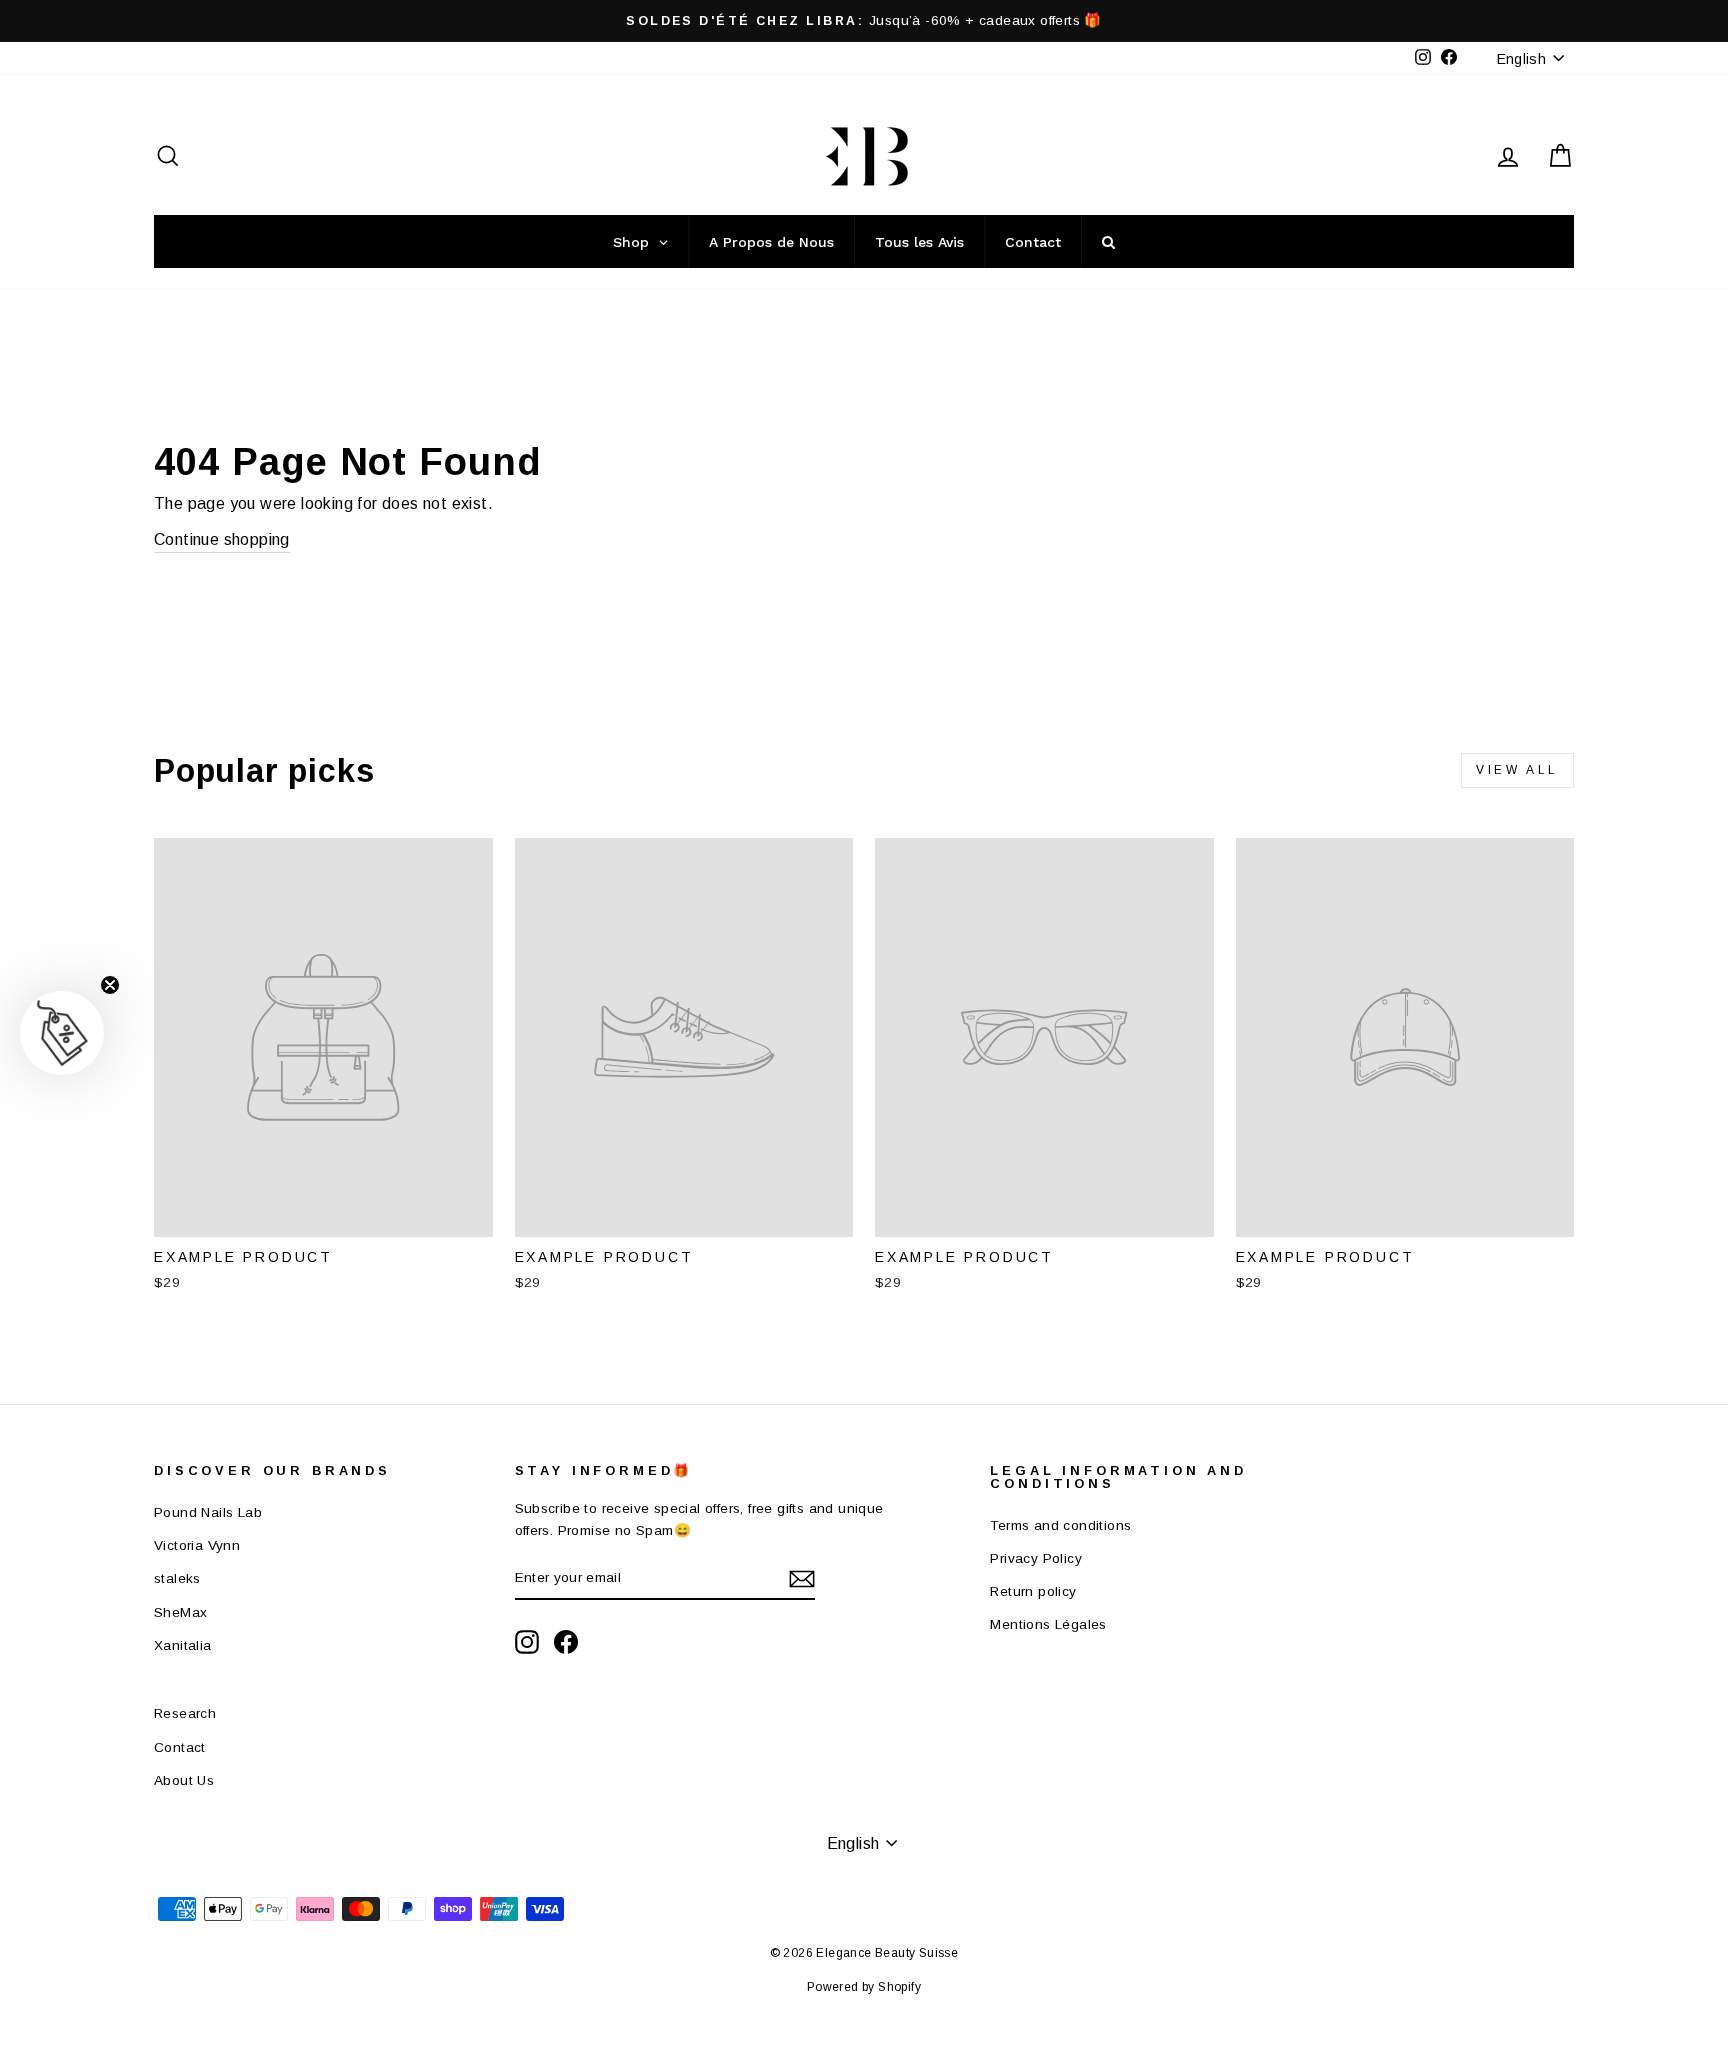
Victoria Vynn (197, 1545)
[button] (62, 1033)
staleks (177, 1578)
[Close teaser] (110, 985)
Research (185, 1713)
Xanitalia (183, 1645)
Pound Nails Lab (208, 1512)
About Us (184, 1780)
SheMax (180, 1612)
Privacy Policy (1036, 1558)
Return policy (1033, 1591)
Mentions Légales (1048, 1624)
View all (1517, 770)
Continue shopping (222, 539)
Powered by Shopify (864, 1987)
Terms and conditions (1060, 1525)
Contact (180, 1747)
